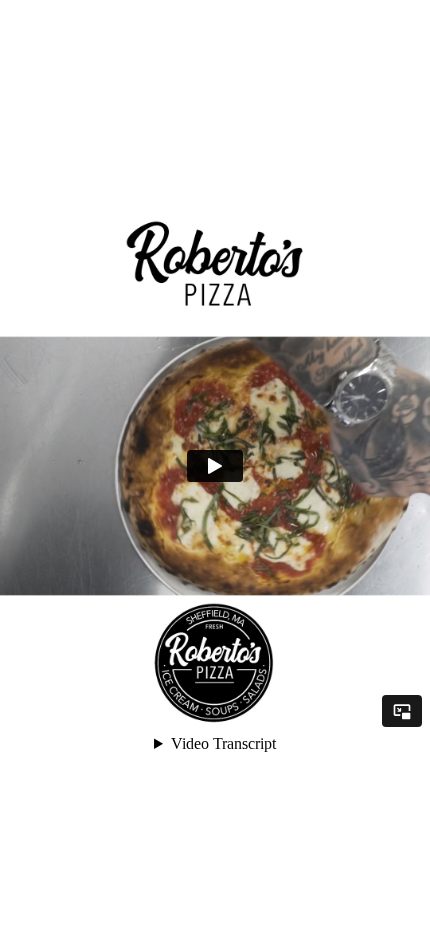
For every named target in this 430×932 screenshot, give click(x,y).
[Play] (215, 466)
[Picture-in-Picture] (402, 711)
